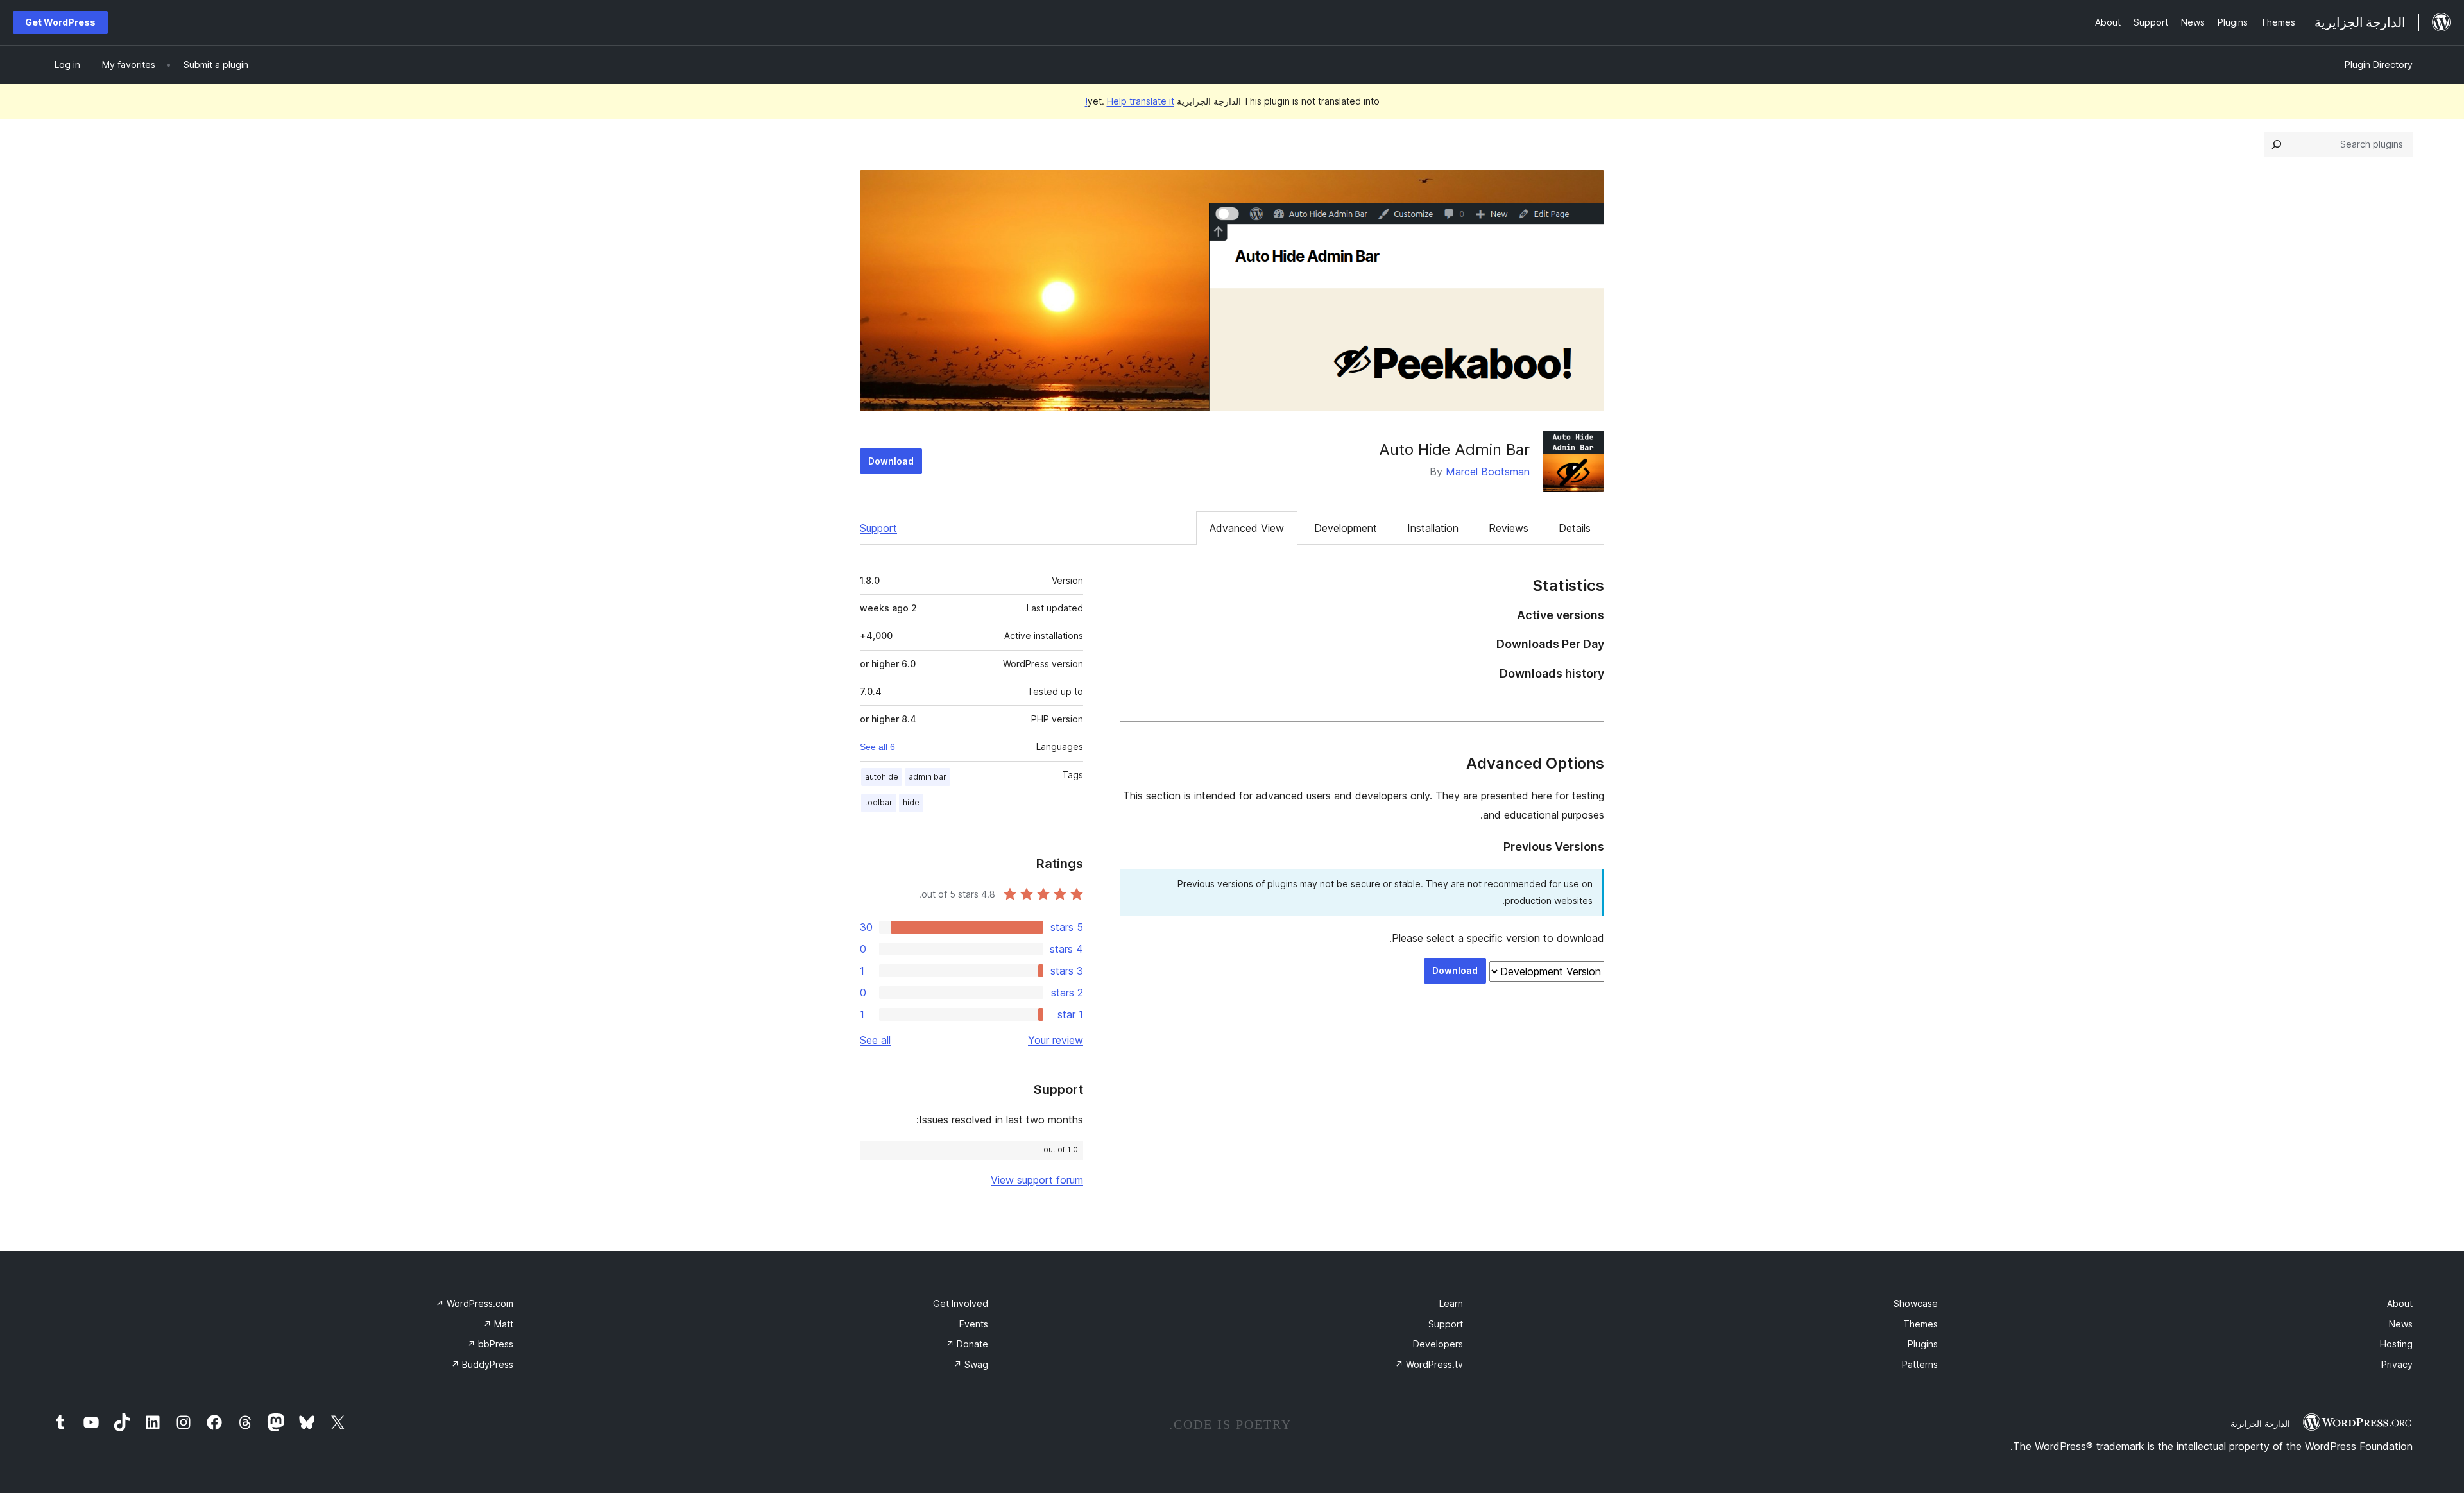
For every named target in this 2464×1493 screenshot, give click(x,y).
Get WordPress (60, 22)
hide (911, 802)
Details (1575, 528)
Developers (1438, 1344)
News (2401, 1324)
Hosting (2396, 1344)
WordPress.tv (1429, 1364)
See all (875, 1040)
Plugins (1923, 1344)
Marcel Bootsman (1488, 472)
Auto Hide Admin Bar (1454, 449)
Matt (498, 1324)
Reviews (1509, 528)
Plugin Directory (2379, 64)
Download (891, 461)
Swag (971, 1364)
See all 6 (877, 747)
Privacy (2397, 1364)
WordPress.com (475, 1303)
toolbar (879, 802)
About (2400, 1303)
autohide (882, 777)
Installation (1433, 528)
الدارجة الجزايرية (2260, 1424)
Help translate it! (1130, 101)
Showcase (1916, 1303)
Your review (1056, 1040)
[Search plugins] (2277, 144)
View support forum (1037, 1180)
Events (974, 1324)
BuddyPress (482, 1364)
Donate (967, 1344)
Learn (1451, 1303)
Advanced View (1247, 528)
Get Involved (961, 1303)
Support (878, 528)
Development (1346, 528)
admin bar (928, 777)
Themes (1921, 1324)
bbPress (490, 1344)
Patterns (1920, 1364)
